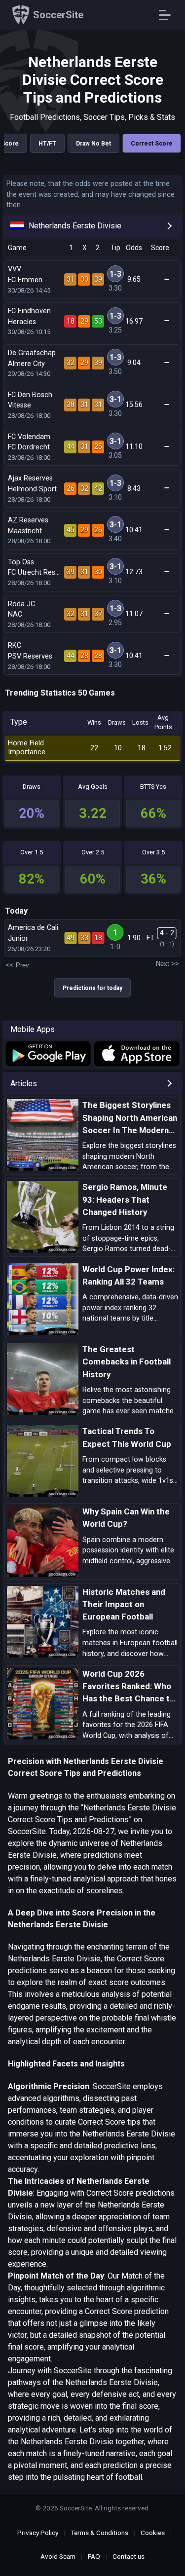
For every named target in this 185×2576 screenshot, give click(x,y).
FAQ (94, 2556)
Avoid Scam (58, 2556)
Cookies (153, 2533)
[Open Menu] (168, 15)
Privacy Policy (38, 2533)
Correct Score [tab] (152, 144)
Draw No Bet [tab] (93, 144)
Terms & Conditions (99, 2533)
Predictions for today (92, 988)
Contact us (129, 2556)
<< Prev (18, 965)
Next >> (167, 964)
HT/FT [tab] (47, 144)
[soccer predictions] (48, 1054)
